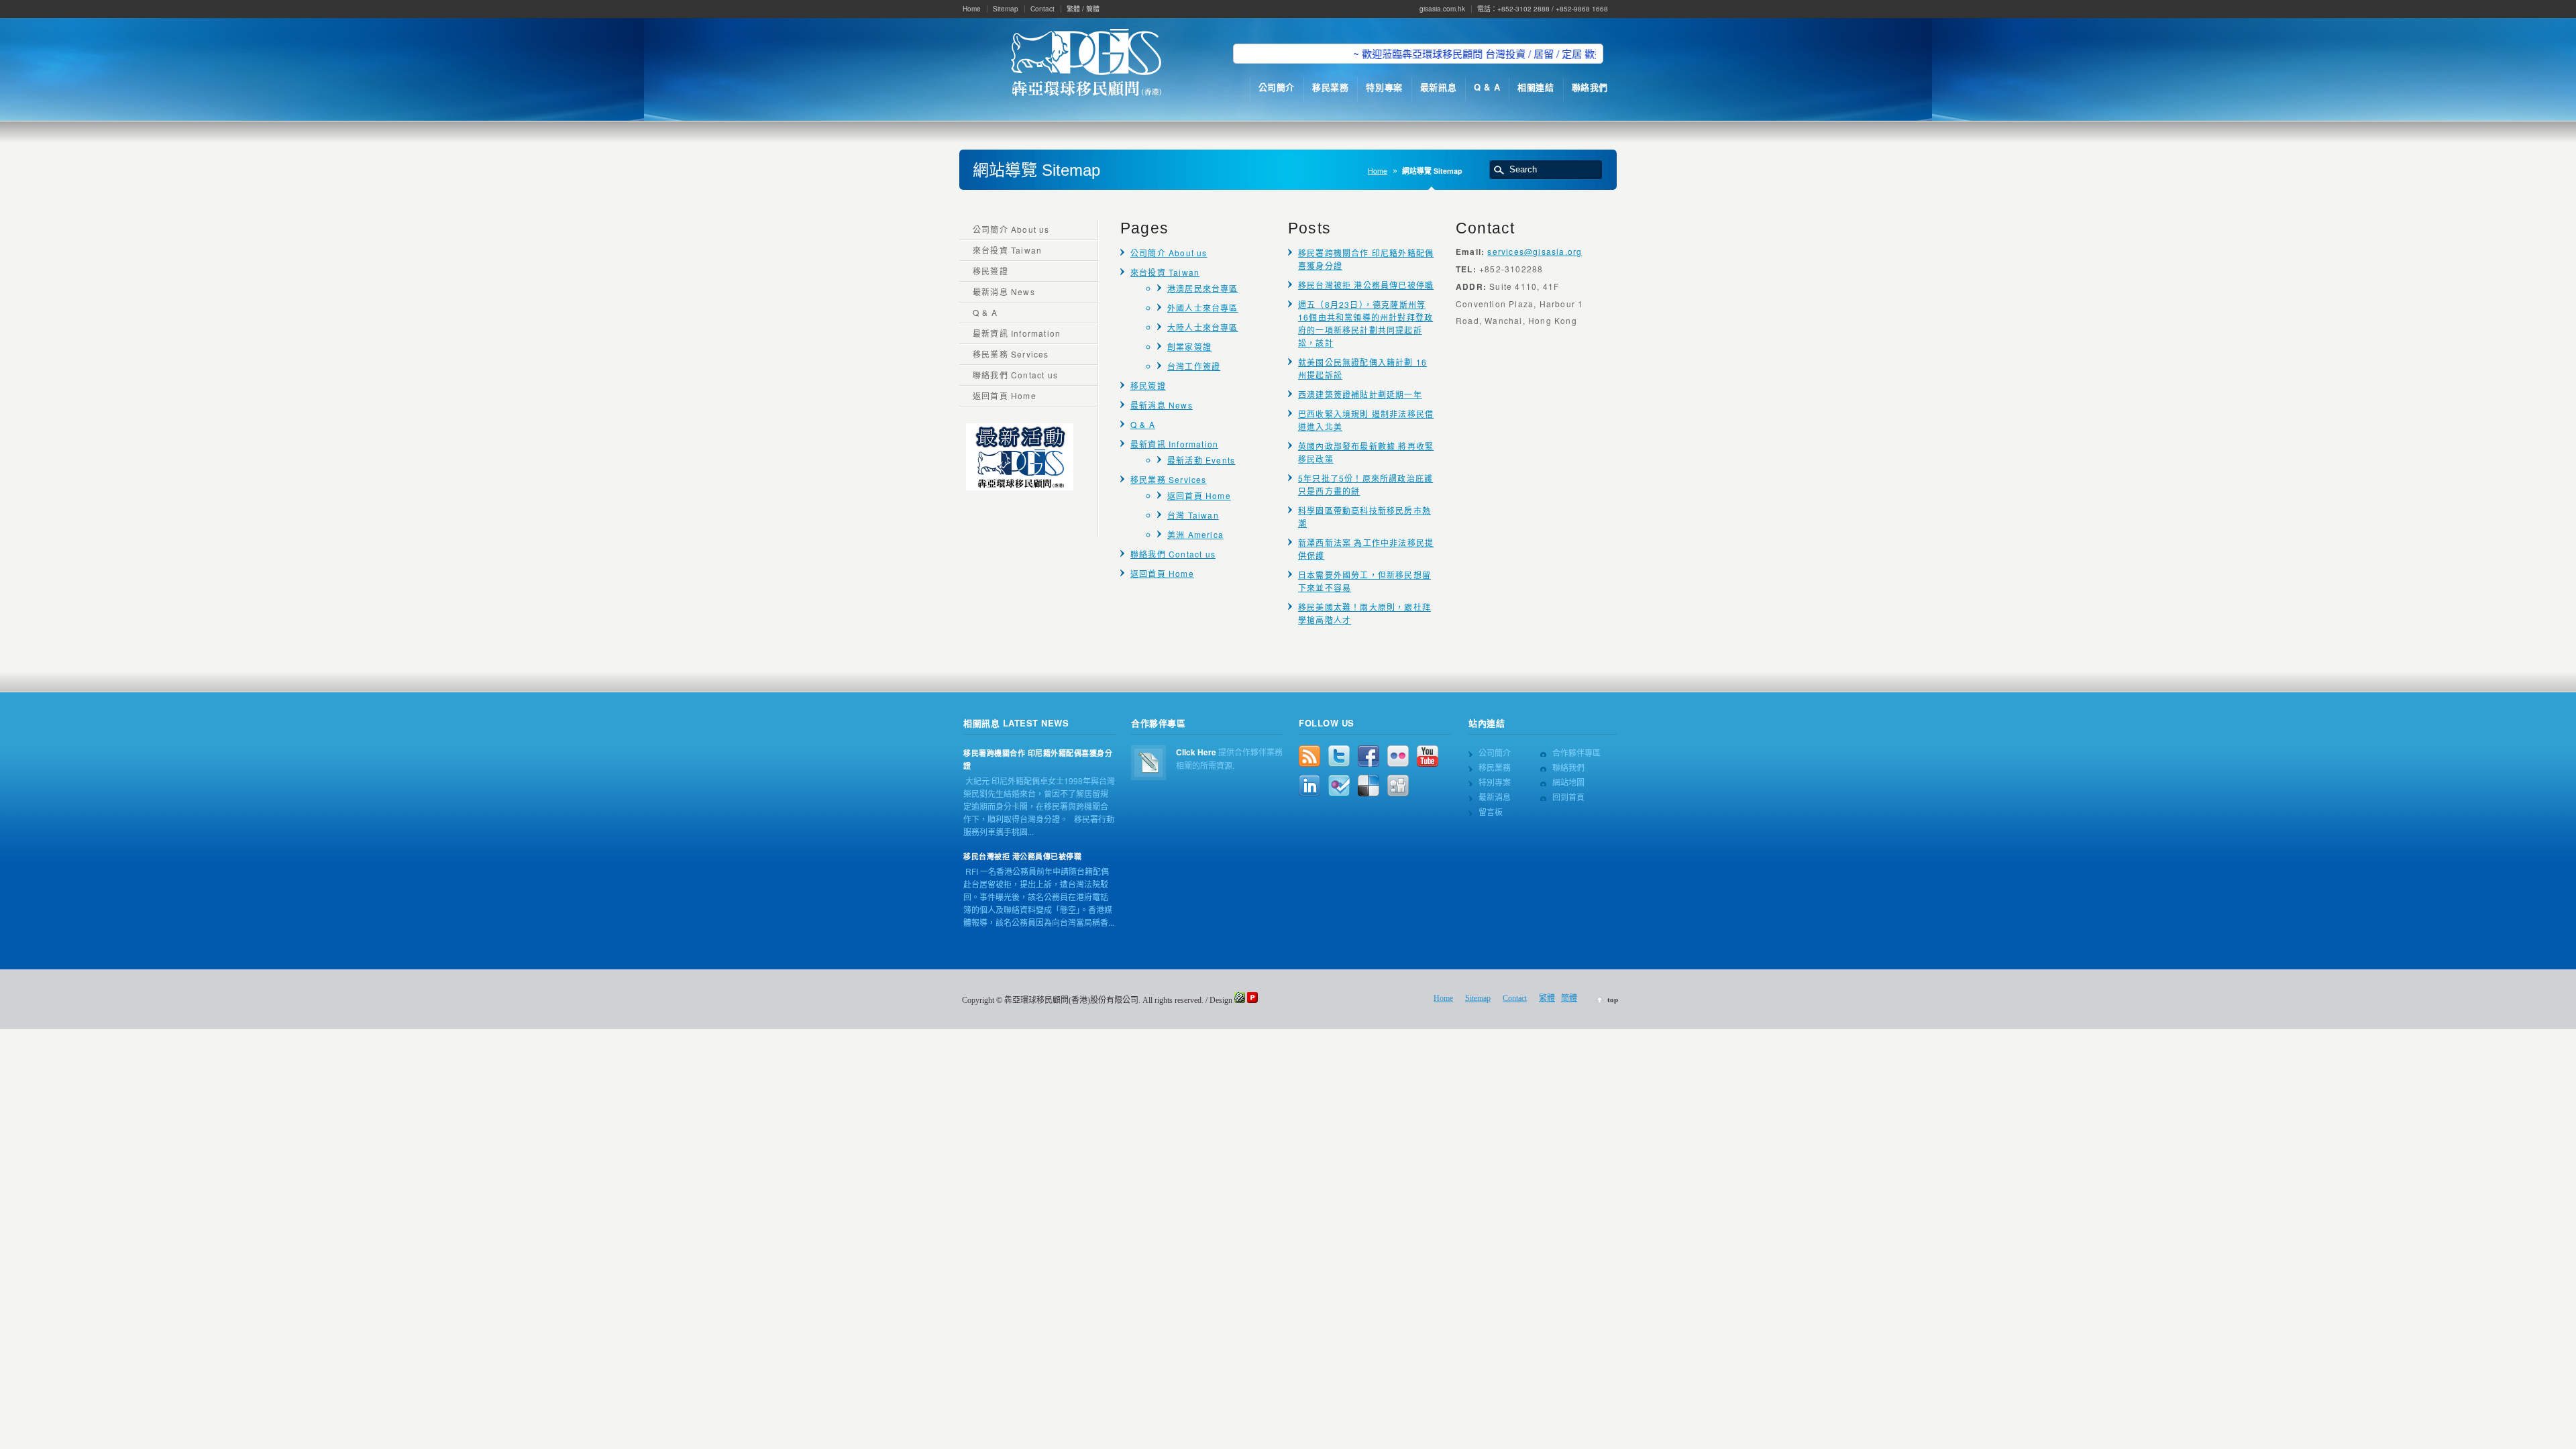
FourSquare (1339, 786)
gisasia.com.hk (1442, 9)
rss (1309, 756)
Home (972, 9)
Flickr (1398, 756)
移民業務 (1495, 767)
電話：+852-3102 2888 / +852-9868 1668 (1543, 9)
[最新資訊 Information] (1020, 487)
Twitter (1339, 756)
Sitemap (1006, 9)
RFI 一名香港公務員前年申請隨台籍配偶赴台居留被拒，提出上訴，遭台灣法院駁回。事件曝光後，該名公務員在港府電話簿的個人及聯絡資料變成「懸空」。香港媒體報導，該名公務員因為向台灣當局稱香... (1039, 897)
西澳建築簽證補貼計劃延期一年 (1360, 394)
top (1613, 1000)
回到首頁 (1568, 797)
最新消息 (1495, 797)
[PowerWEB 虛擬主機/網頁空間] (1252, 1000)
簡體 (1093, 9)
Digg (1398, 786)
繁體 (1073, 9)
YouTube (1428, 756)
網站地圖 (1568, 782)
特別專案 (1495, 782)
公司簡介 (1495, 752)
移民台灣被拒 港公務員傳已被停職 (1366, 285)
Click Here (1196, 752)
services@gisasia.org (1535, 251)
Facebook (1368, 756)
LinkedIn (1309, 786)
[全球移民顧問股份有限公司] (1086, 64)
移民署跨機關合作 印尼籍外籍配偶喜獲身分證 (1038, 759)
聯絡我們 (1568, 767)
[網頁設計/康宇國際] (1240, 1000)
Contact (1042, 9)
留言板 (1491, 811)
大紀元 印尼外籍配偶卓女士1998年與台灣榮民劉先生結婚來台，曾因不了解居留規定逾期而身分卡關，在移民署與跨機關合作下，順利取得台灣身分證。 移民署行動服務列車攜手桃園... (1039, 806)
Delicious (1368, 786)
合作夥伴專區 (1576, 752)
